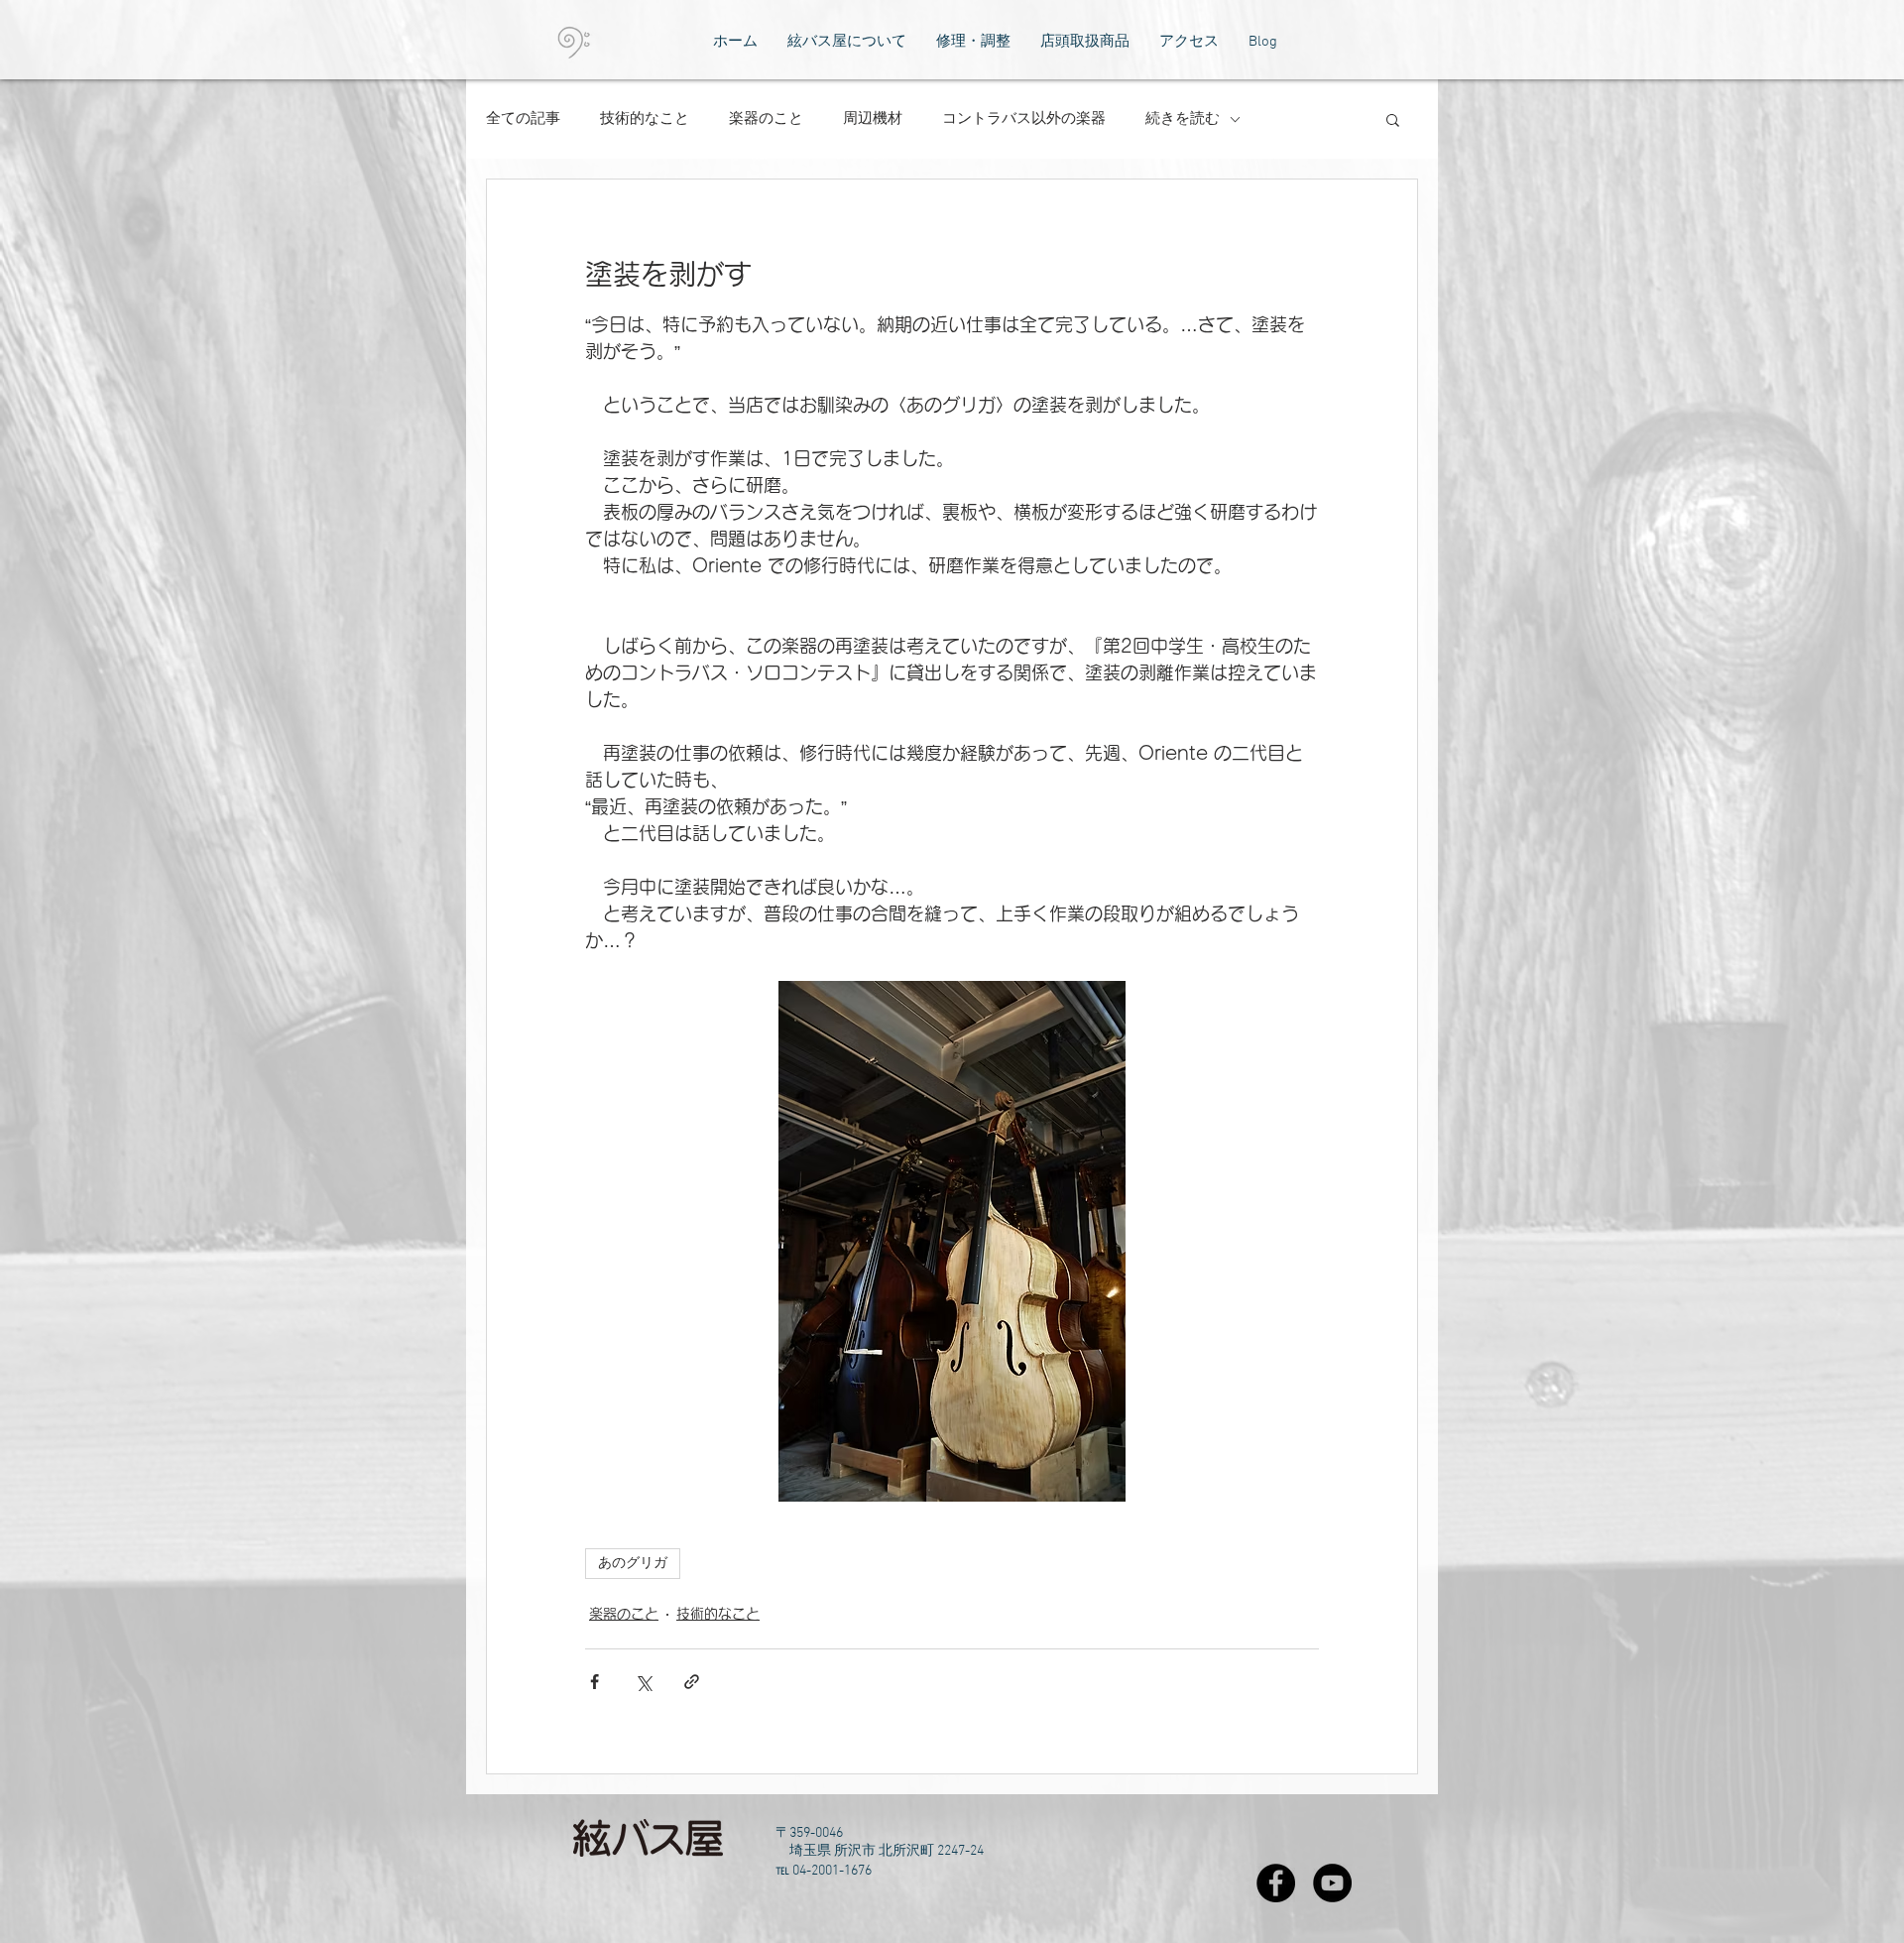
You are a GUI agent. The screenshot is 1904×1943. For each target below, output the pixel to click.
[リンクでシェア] (692, 1682)
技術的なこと (645, 119)
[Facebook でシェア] (595, 1682)
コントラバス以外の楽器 (1024, 119)
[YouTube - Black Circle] (1332, 1883)
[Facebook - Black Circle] (1276, 1883)
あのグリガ (633, 1564)
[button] (1393, 119)
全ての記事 (523, 119)
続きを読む (1183, 119)
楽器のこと (766, 119)
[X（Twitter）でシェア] (643, 1682)
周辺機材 (873, 119)
